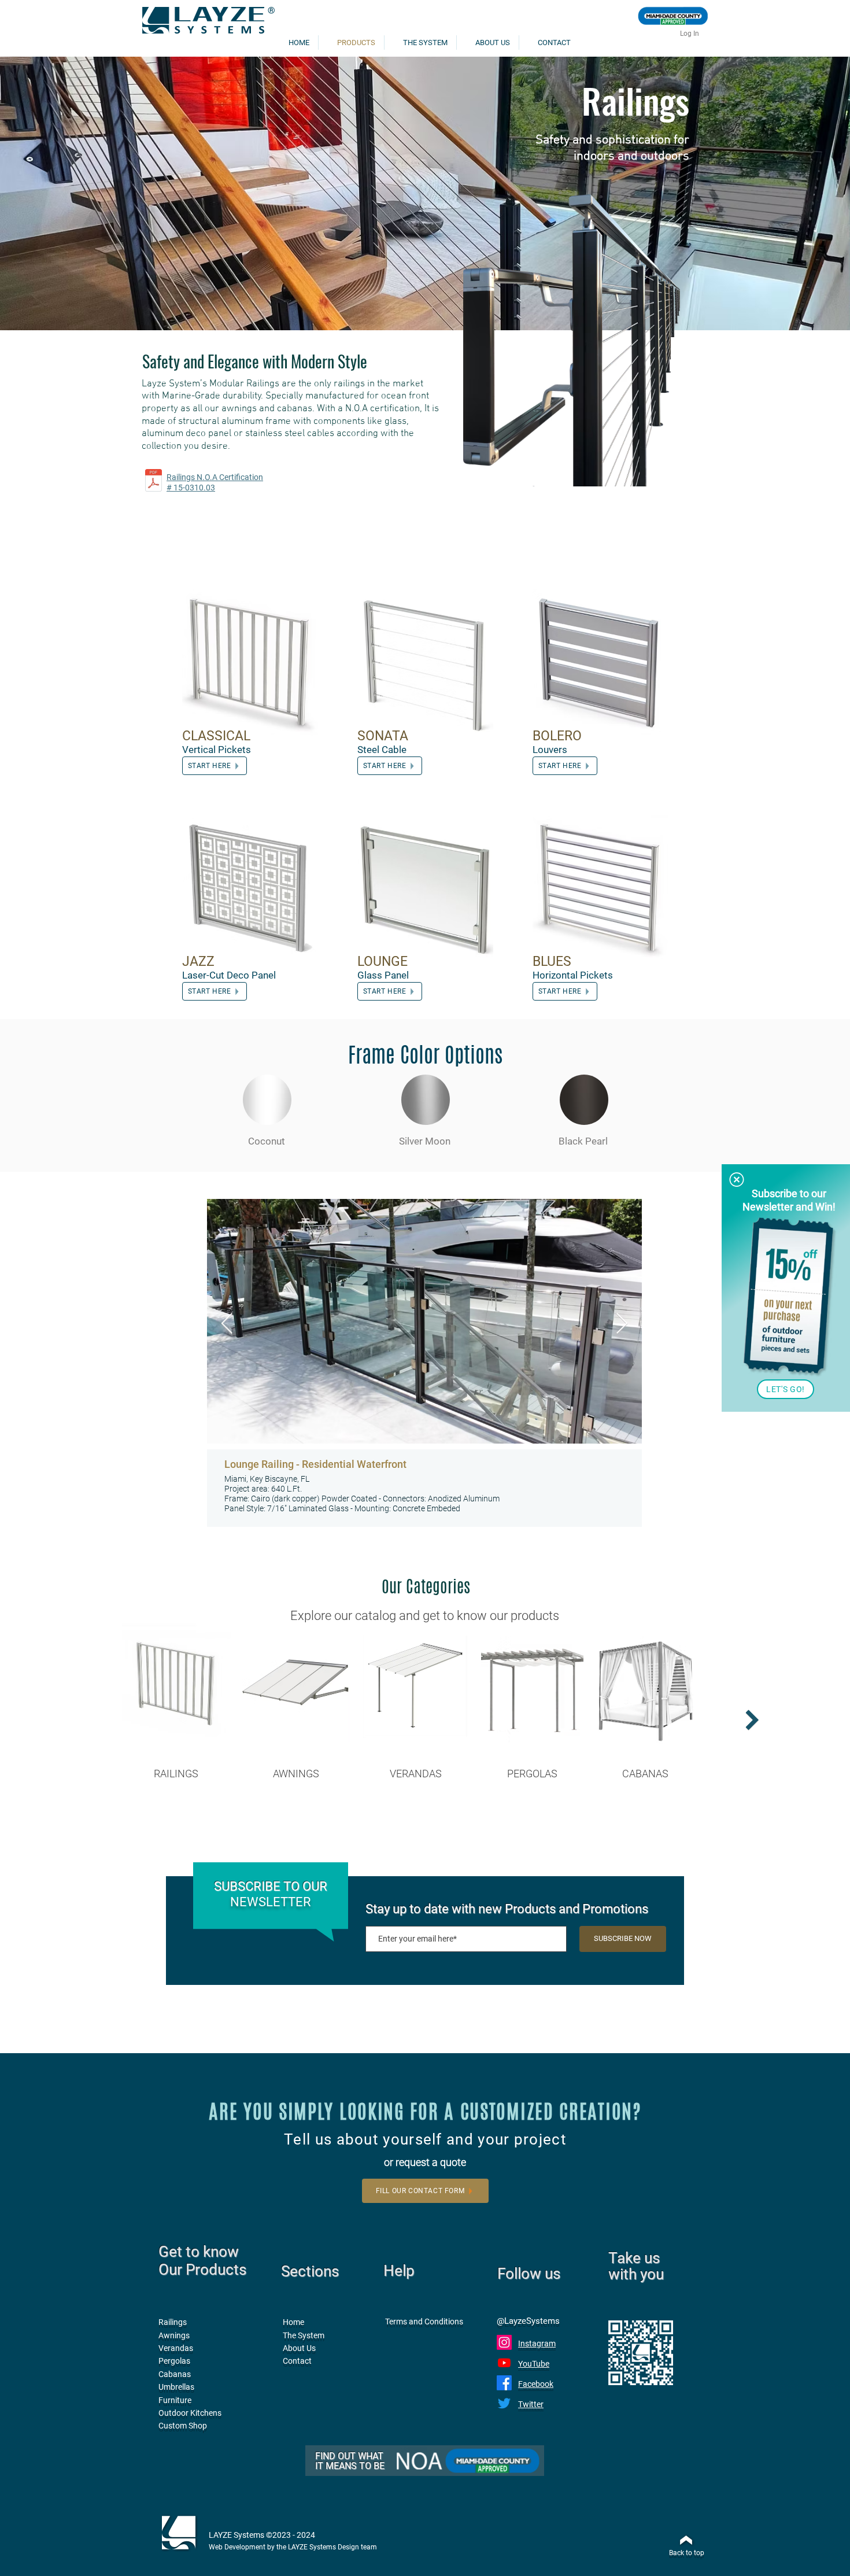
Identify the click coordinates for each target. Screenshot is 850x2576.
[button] (737, 1180)
